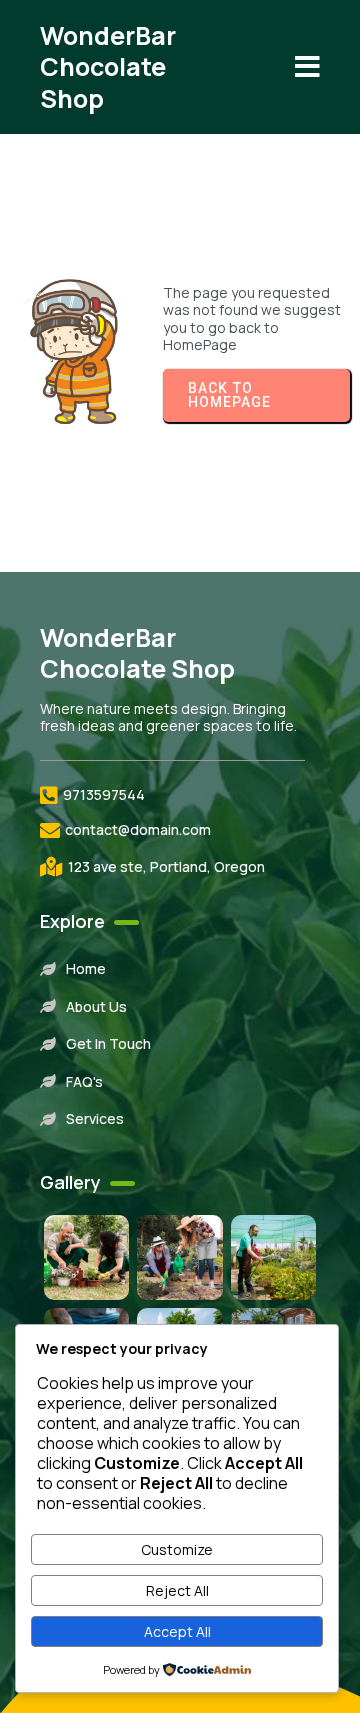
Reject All (177, 1590)
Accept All (177, 1631)
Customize (177, 1549)
